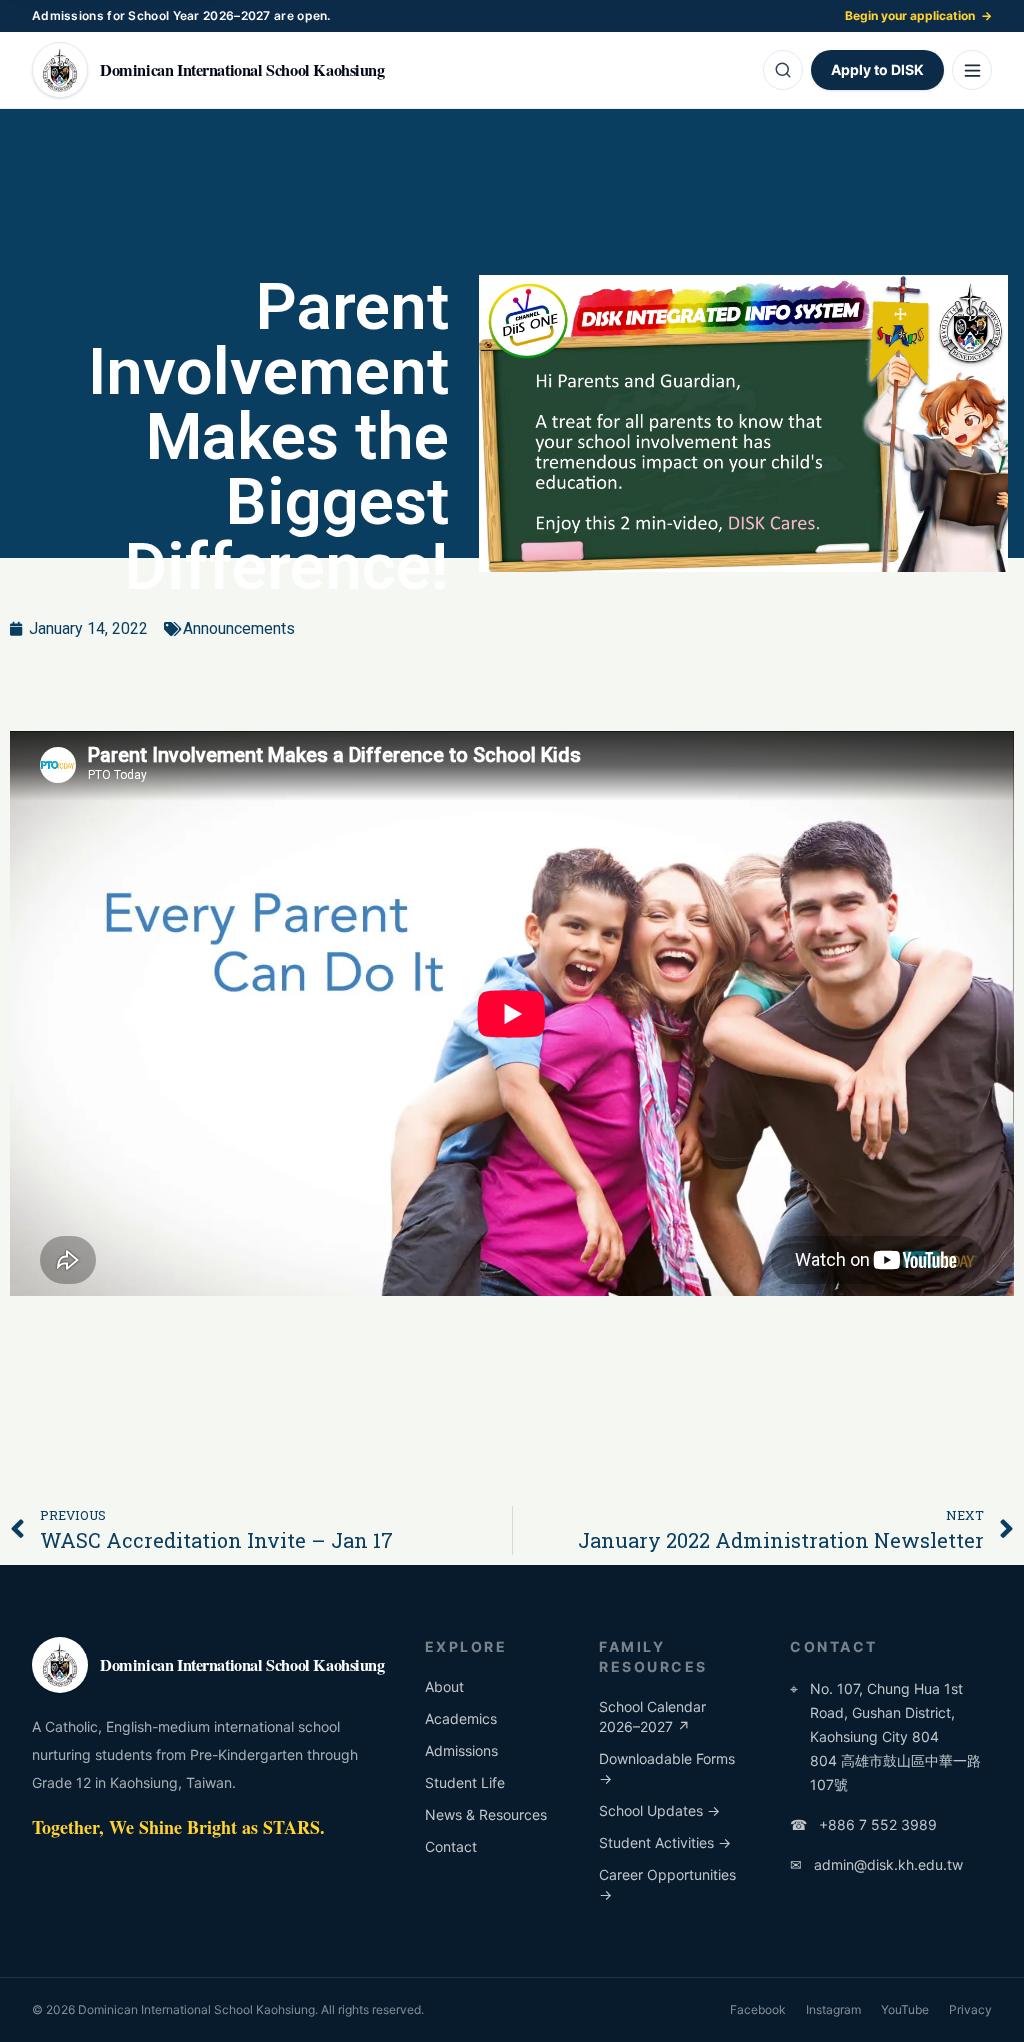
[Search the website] (783, 70)
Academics (461, 1718)
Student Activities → (665, 1842)
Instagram (833, 2009)
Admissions (461, 1750)
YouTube (905, 2009)
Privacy (970, 2009)
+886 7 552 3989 (863, 1824)
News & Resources (486, 1814)
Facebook (758, 2009)
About (444, 1686)
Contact (451, 1846)
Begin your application (918, 15)
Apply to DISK (877, 69)
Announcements (239, 628)
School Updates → (659, 1810)
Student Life (465, 1782)
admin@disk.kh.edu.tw (876, 1864)
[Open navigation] (972, 70)
